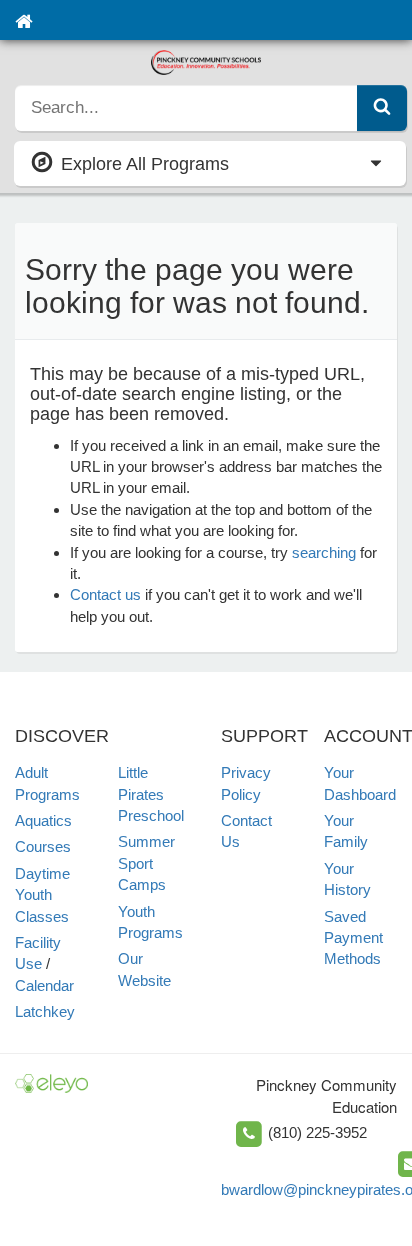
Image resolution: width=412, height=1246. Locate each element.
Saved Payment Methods (353, 938)
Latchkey (45, 1011)
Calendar (44, 985)
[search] (186, 108)
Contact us (105, 594)
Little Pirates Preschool (151, 794)
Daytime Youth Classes (42, 895)
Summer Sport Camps (146, 863)
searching (324, 552)
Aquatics (43, 820)
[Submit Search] (382, 108)
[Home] (23, 20)
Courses (43, 846)
